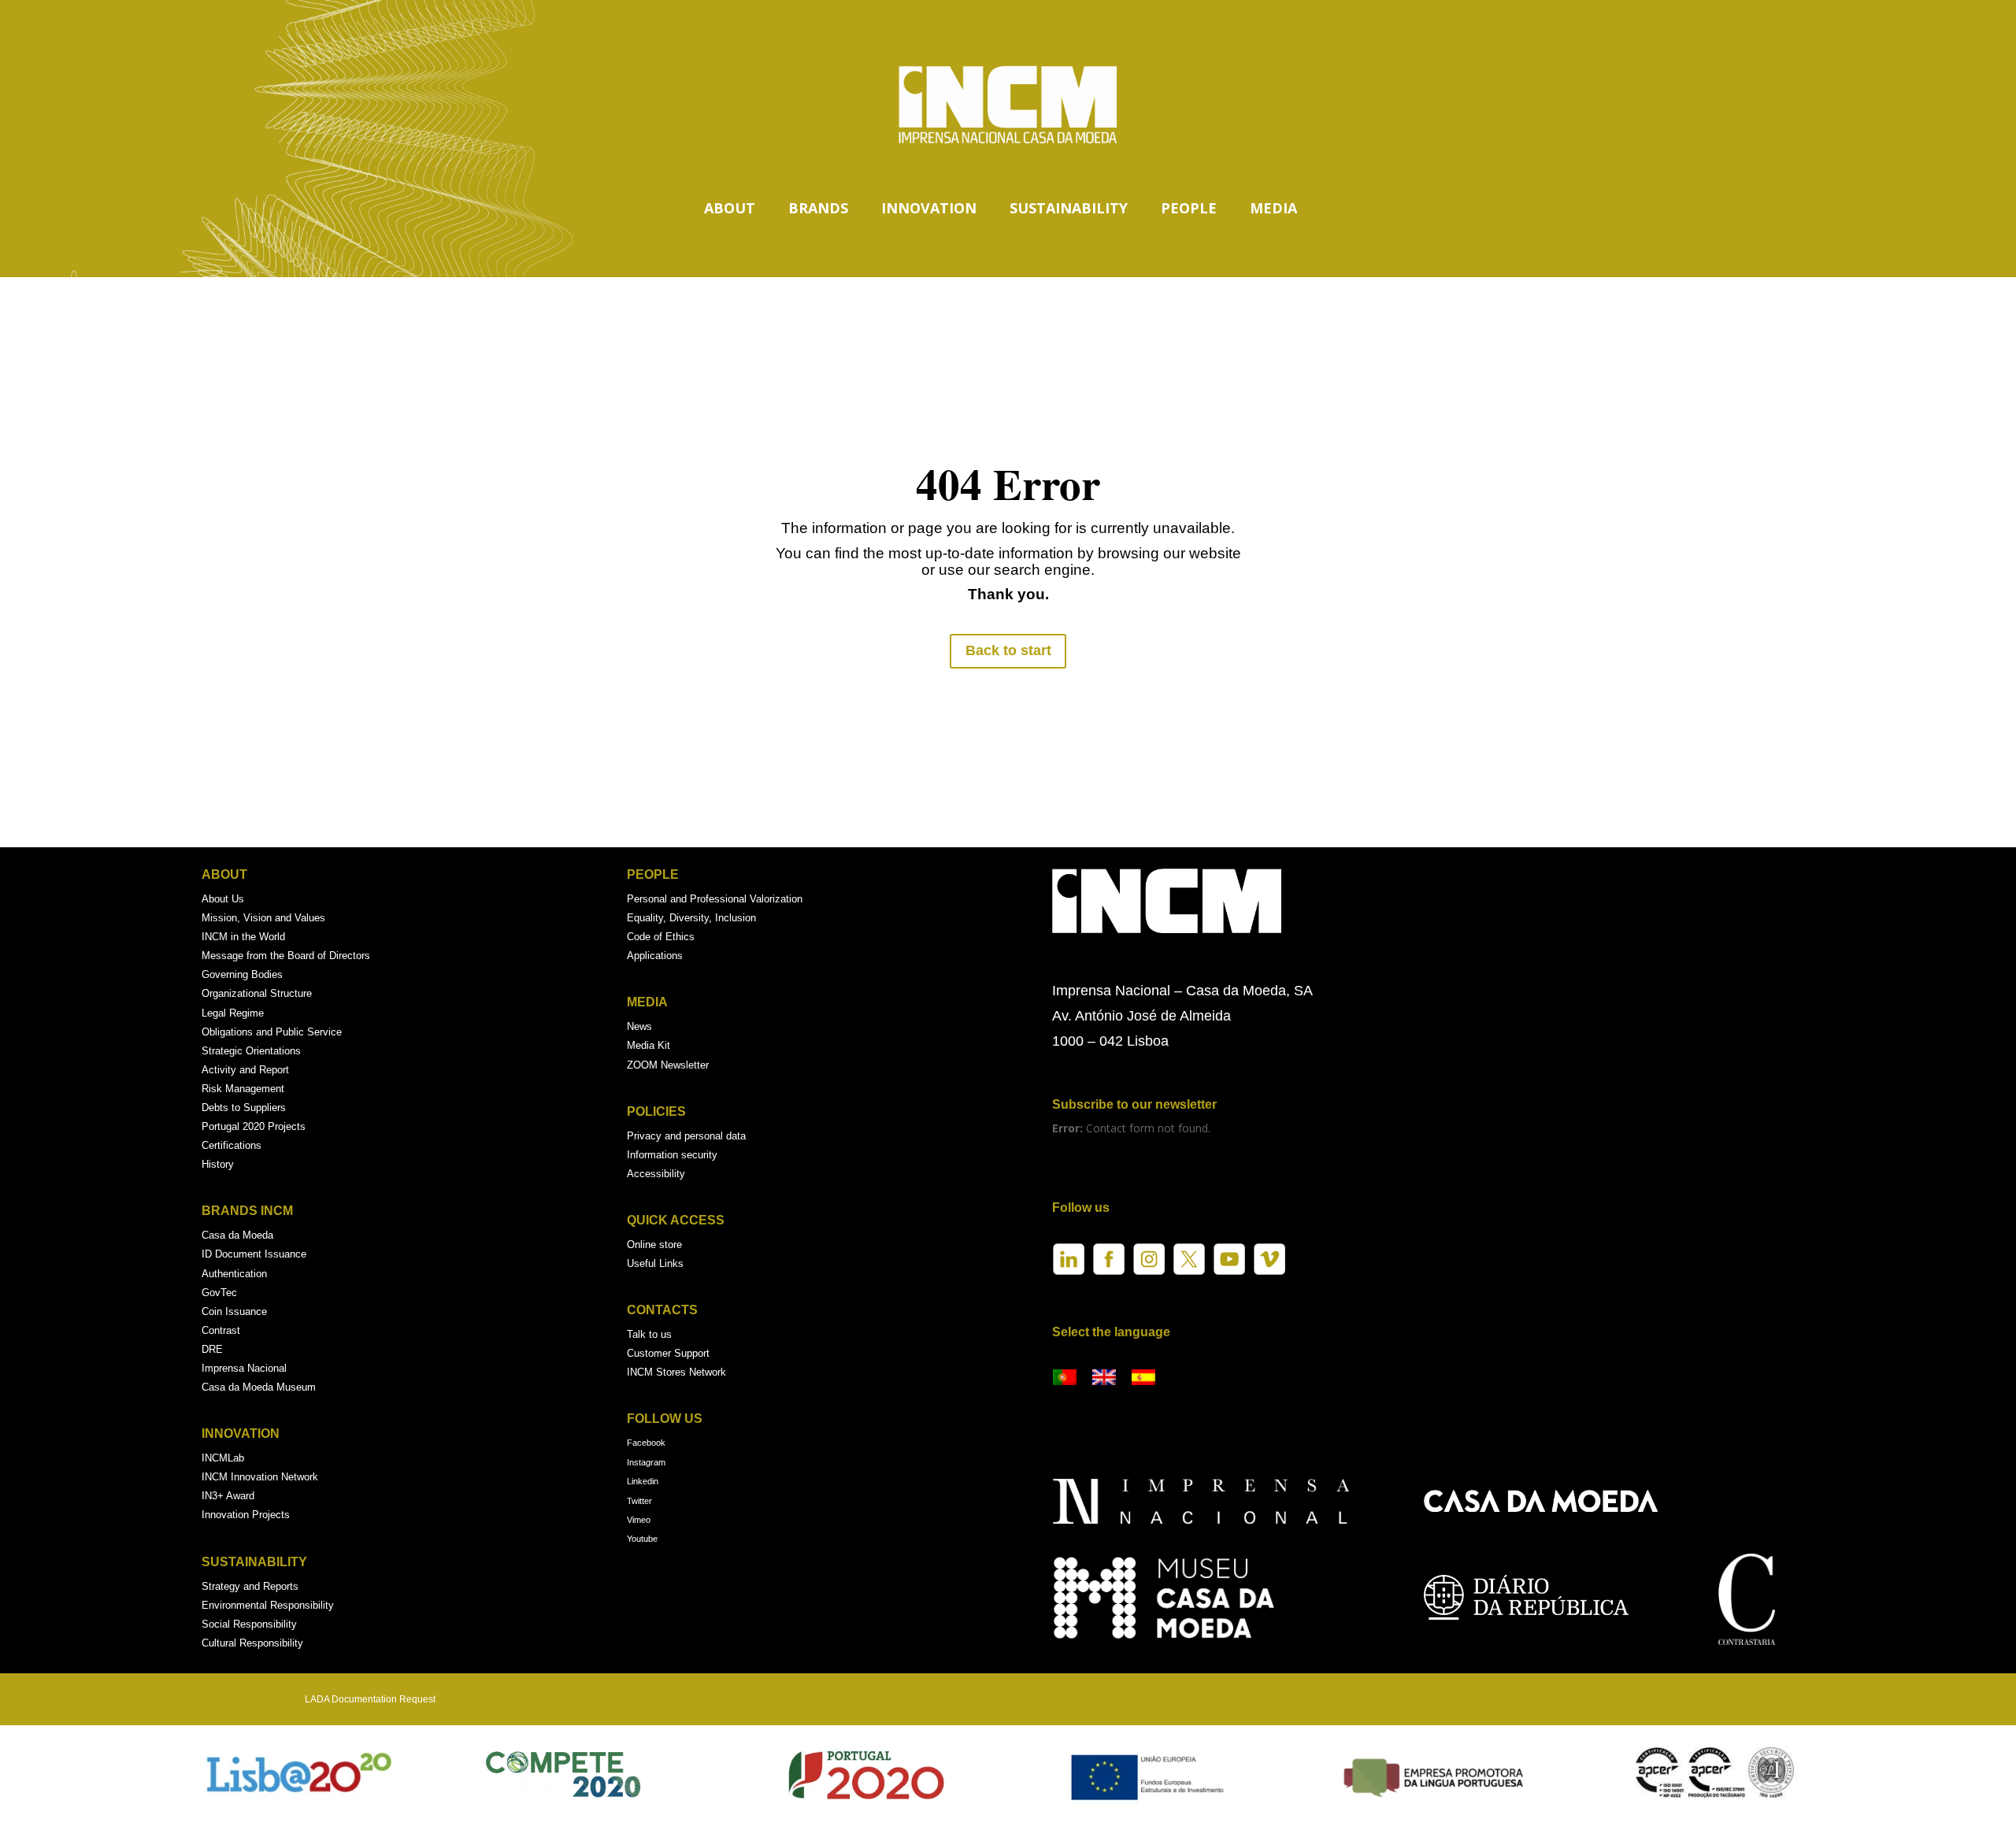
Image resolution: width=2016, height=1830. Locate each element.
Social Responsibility (249, 1624)
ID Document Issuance (254, 1254)
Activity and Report (245, 1070)
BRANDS (818, 208)
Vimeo (639, 1520)
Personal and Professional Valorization (715, 899)
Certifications (232, 1145)
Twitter (639, 1501)
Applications (655, 956)
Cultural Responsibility (252, 1643)
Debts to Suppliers (244, 1108)
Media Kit (649, 1045)
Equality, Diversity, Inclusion (691, 918)
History (218, 1164)
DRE (212, 1349)
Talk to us (649, 1334)
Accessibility (656, 1174)
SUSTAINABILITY (1069, 208)
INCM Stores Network (676, 1372)
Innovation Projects (246, 1515)
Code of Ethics (661, 937)
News (639, 1026)
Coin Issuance (234, 1311)
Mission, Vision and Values (263, 918)
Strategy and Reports (250, 1586)
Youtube (642, 1539)
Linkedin (643, 1481)
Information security (672, 1155)
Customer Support (668, 1353)
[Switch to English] (1104, 1378)
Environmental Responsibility (268, 1605)
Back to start (1008, 650)
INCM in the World (243, 937)
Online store (654, 1245)
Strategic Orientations (251, 1051)
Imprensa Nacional (244, 1368)
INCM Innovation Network (260, 1477)
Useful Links (655, 1263)
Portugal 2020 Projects (254, 1126)
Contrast (221, 1330)
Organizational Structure (257, 993)
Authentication (234, 1274)
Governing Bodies (242, 974)
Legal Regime (233, 1013)
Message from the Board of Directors (286, 956)
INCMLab (223, 1458)
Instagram (646, 1462)
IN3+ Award (228, 1496)
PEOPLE (1189, 208)
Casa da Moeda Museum (259, 1387)
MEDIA (1273, 208)
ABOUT (730, 208)
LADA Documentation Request (370, 1699)
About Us (223, 899)
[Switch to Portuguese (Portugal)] (1065, 1378)
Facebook (646, 1443)
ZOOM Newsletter (668, 1065)
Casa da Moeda (237, 1235)
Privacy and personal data (686, 1136)
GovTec (219, 1293)
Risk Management (243, 1089)
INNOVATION (929, 208)
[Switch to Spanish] (1143, 1378)
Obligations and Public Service (272, 1032)
